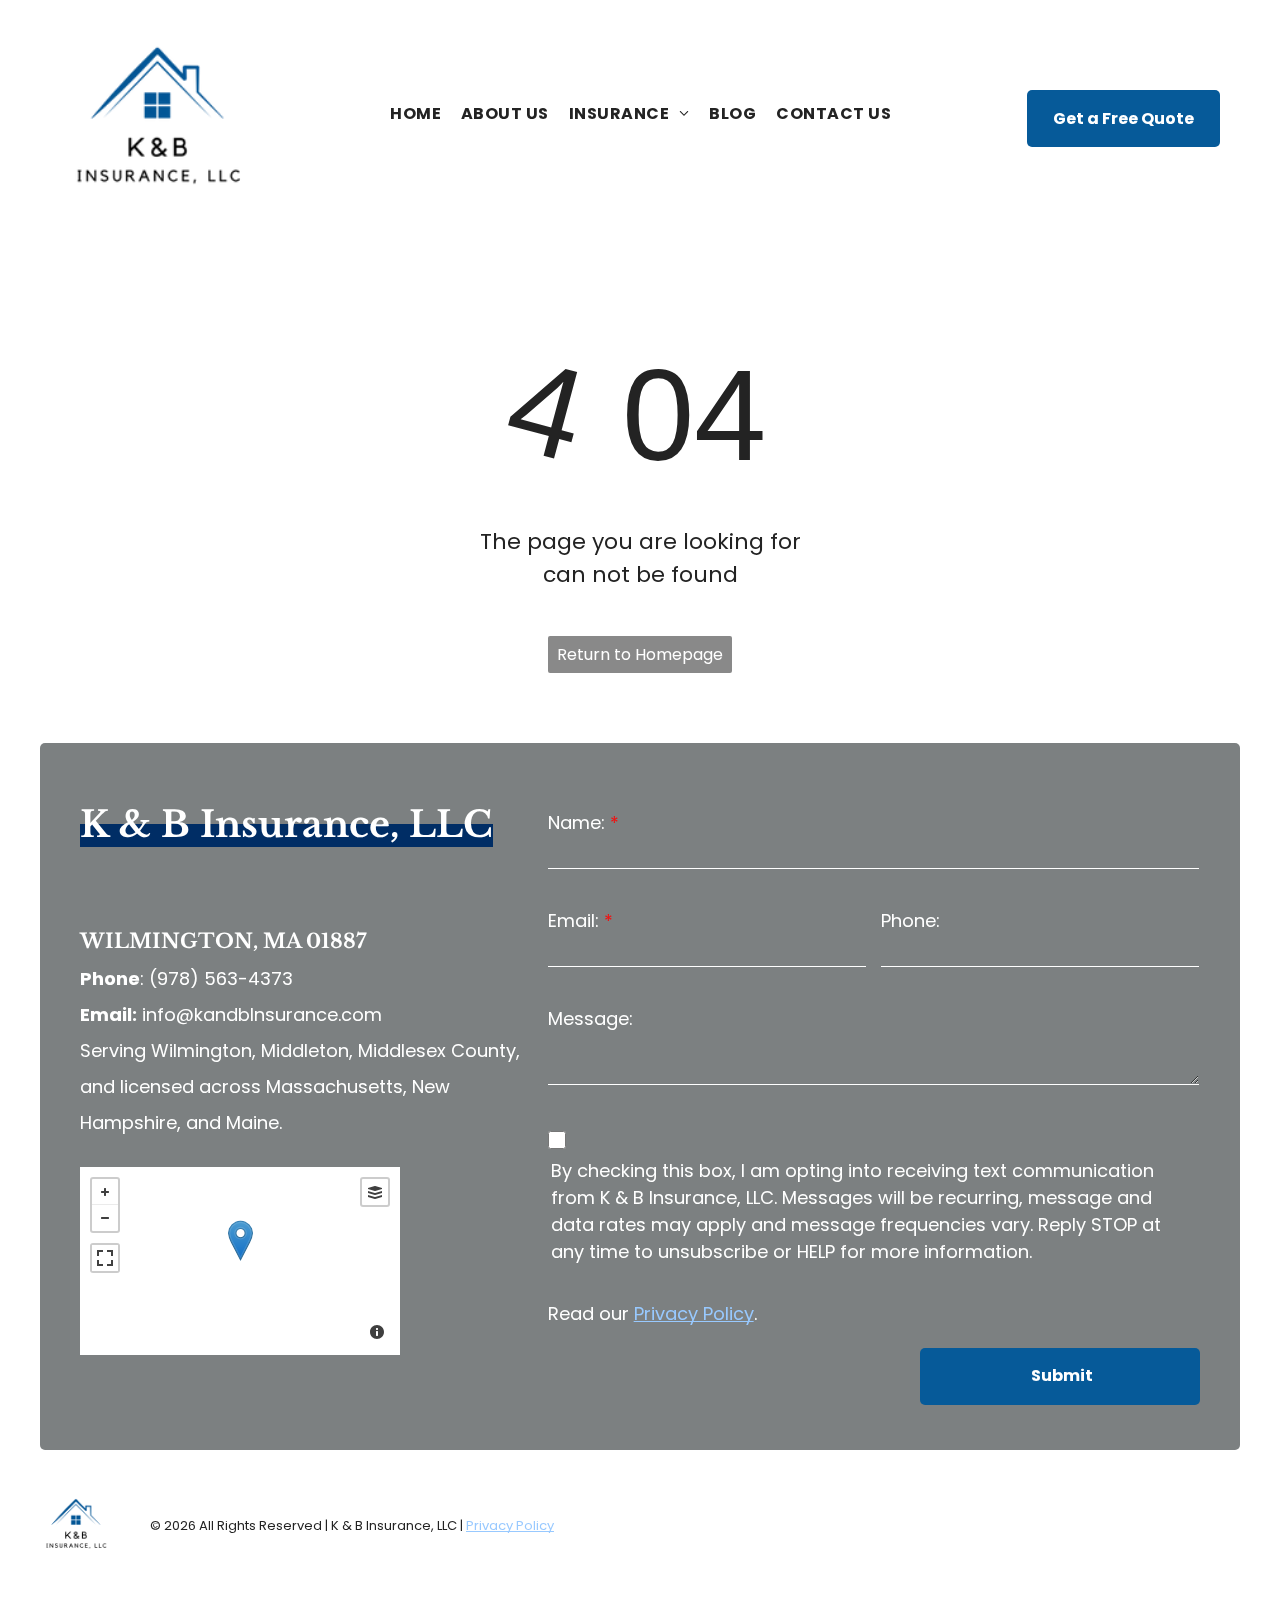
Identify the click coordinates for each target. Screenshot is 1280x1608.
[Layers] (375, 1192)
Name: (576, 822)
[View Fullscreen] (105, 1258)
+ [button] (105, 1192)
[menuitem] (415, 114)
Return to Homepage (640, 654)
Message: (590, 1018)
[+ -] (240, 1261)
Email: (573, 920)
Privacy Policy (694, 1313)
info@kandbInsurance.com (262, 1014)
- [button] (105, 1218)
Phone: (910, 920)
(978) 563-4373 (221, 978)
